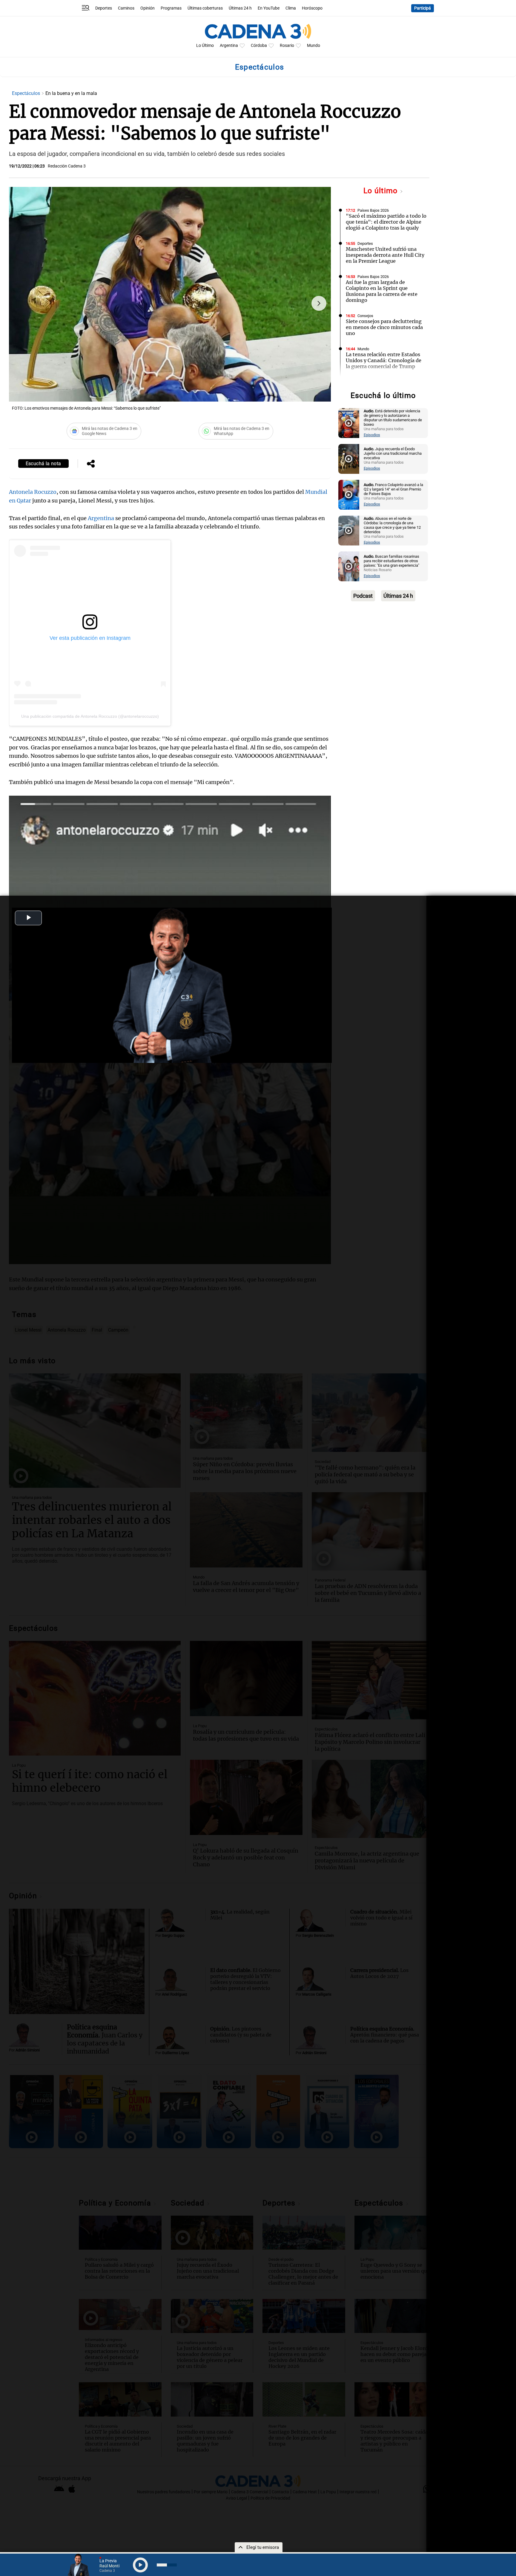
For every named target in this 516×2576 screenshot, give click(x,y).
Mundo (314, 46)
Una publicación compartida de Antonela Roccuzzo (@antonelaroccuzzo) (90, 716)
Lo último (382, 191)
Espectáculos (27, 93)
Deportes (104, 8)
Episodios (372, 435)
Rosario (287, 46)
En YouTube (269, 8)
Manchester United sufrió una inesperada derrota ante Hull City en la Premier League (385, 255)
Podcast (363, 596)
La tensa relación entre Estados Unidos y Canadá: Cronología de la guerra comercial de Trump (384, 360)
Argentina (229, 46)
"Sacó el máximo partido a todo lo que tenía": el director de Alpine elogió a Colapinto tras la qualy (386, 222)
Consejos (365, 316)
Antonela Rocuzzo (33, 492)
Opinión (148, 8)
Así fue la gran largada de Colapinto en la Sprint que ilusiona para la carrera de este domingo (382, 291)
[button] (319, 303)
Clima (291, 8)
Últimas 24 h (240, 8)
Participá (423, 8)
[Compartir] (91, 464)
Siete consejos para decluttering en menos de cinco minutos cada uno (384, 327)
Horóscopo (312, 8)
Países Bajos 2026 (373, 210)
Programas (171, 8)
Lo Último (205, 46)
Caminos (126, 8)
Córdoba (259, 46)
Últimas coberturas (205, 8)
